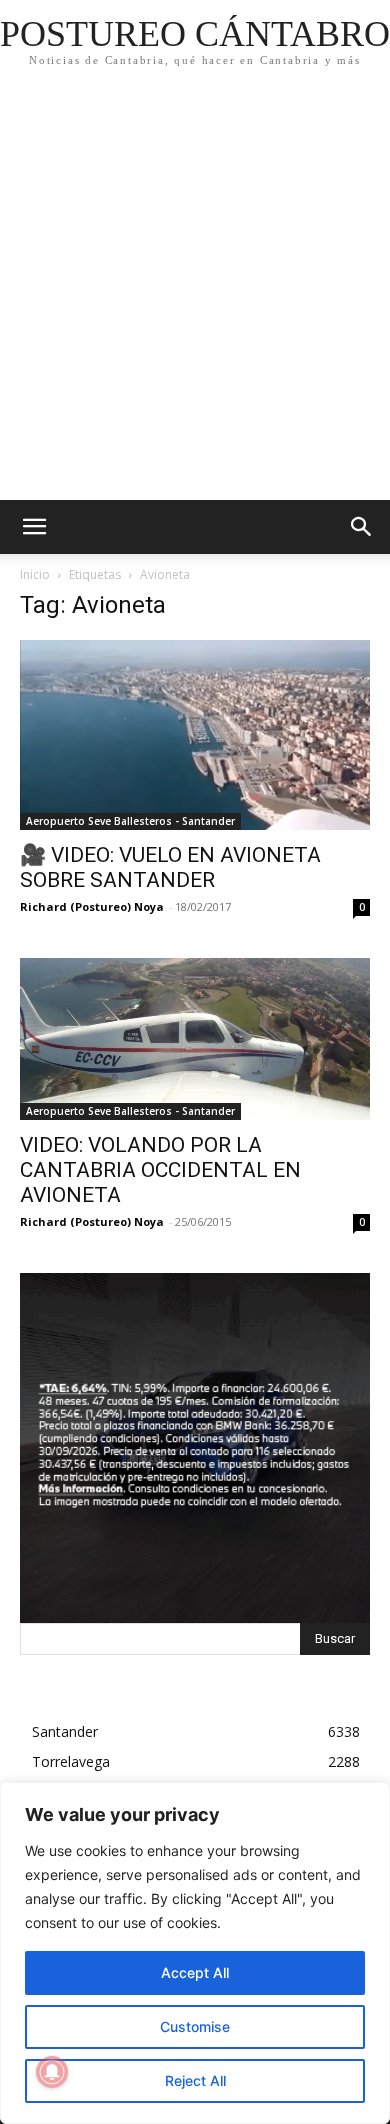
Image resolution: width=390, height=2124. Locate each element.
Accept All (195, 1972)
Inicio (35, 574)
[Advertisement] (195, 295)
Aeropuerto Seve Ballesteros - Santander (130, 821)
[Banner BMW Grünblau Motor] (195, 1448)
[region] (195, 1953)
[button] (362, 527)
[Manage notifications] (52, 2072)
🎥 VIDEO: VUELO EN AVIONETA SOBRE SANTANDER (170, 867)
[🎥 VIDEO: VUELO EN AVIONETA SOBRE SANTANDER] (195, 735)
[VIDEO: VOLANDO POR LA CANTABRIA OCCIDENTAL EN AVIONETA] (195, 1039)
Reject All (195, 2080)
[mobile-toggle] (34, 527)
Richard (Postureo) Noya (92, 906)
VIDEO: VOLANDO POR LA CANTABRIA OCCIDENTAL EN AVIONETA (160, 1170)
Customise (195, 2026)
